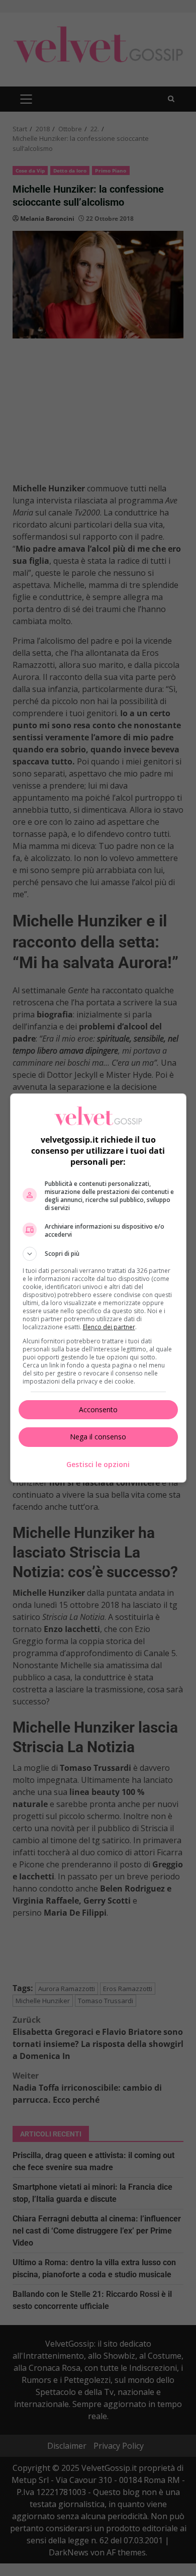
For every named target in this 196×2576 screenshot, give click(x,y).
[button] (98, 1254)
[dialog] (98, 1288)
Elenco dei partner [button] (109, 1327)
